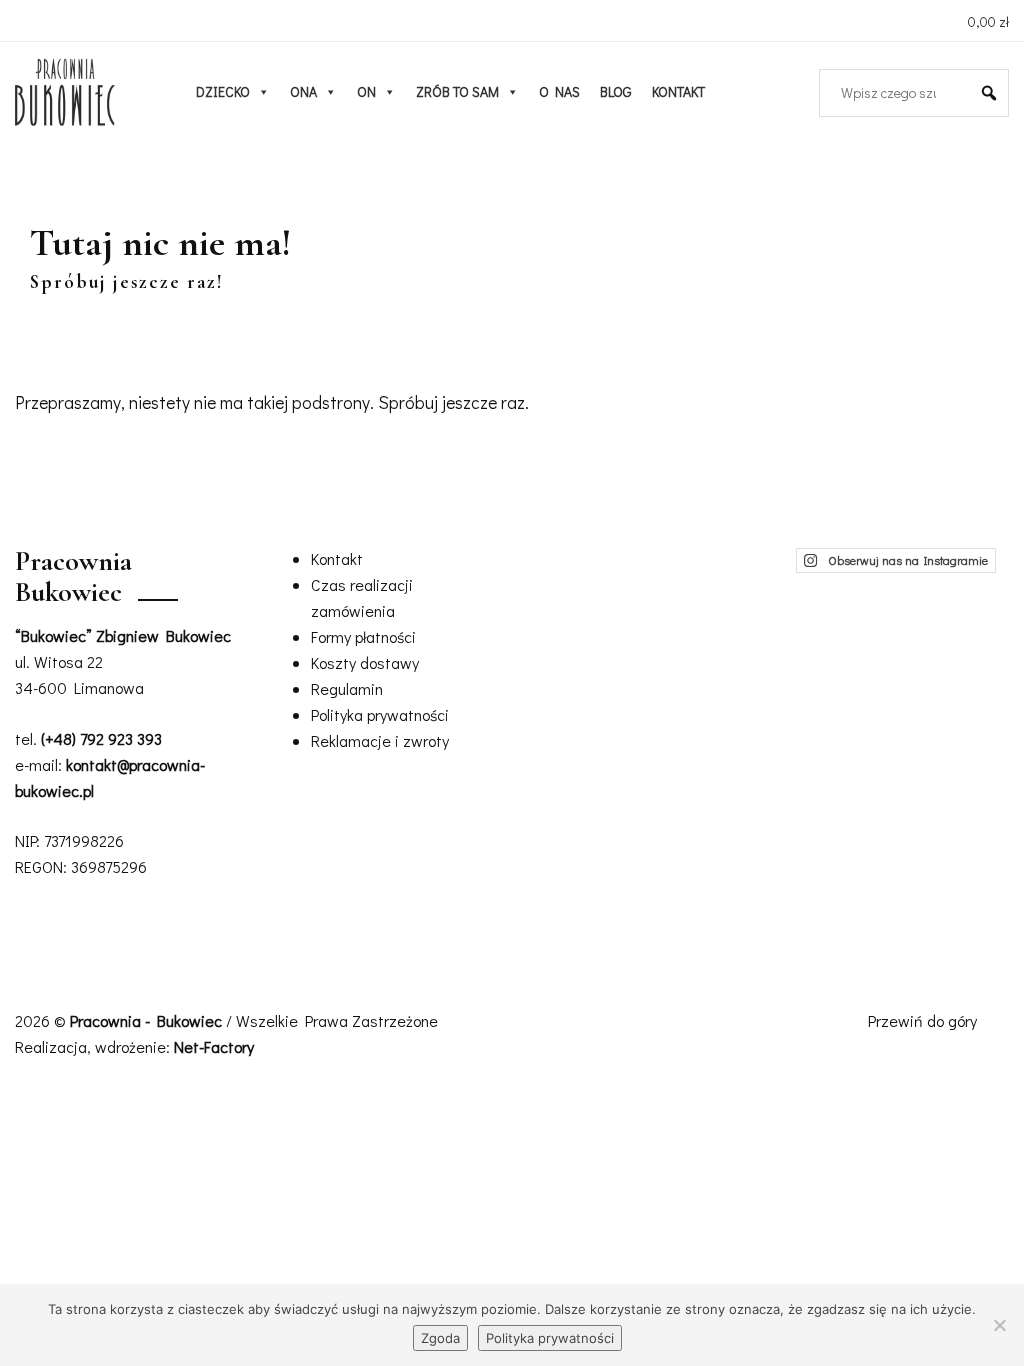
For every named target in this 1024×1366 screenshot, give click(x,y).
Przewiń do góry (924, 1020)
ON (366, 91)
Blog (616, 91)
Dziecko (223, 91)
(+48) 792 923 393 (101, 738)
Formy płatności (363, 636)
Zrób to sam (457, 91)
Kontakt (678, 91)
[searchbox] (906, 93)
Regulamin (347, 688)
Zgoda (440, 1338)
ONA (303, 91)
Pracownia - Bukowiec (148, 1020)
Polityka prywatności (380, 714)
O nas (559, 91)
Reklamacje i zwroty (380, 740)
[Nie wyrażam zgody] (999, 1325)
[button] (989, 93)
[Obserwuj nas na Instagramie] (26, 19)
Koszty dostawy (365, 662)
